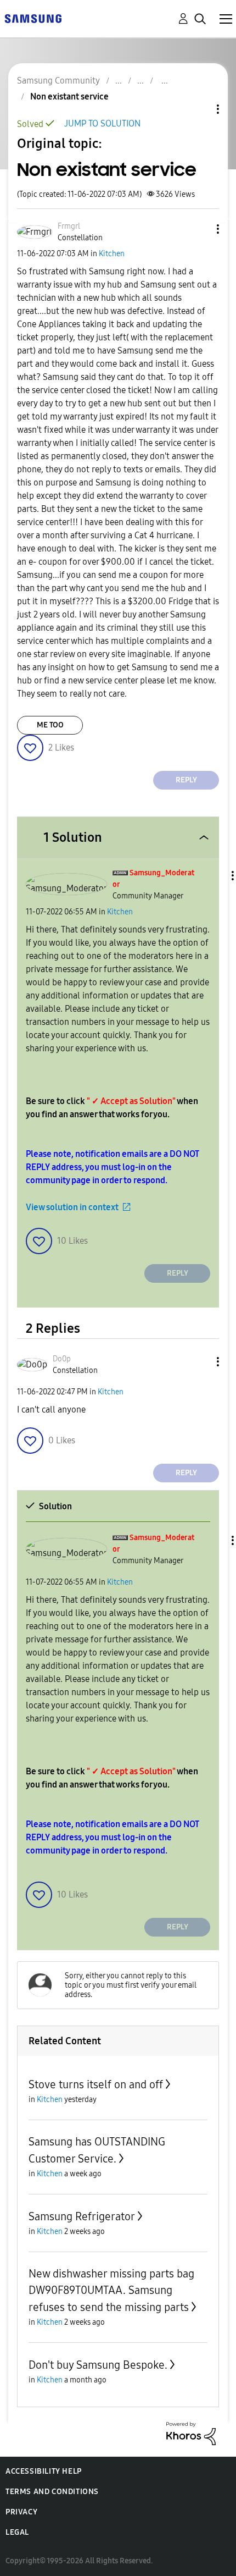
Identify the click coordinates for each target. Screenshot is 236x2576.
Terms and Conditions (52, 2492)
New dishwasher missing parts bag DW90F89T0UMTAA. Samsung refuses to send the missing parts (111, 2290)
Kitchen (112, 254)
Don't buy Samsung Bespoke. (98, 2365)
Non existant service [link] (69, 96)
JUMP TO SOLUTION (102, 123)
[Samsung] (33, 18)
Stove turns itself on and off (96, 2084)
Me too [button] (50, 725)
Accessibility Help (44, 2471)
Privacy (21, 2512)
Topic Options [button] (199, 109)
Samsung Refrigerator (82, 2216)
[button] (200, 229)
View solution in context (72, 1207)
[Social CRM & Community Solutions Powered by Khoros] (191, 2433)
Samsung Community (58, 81)
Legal (17, 2532)
